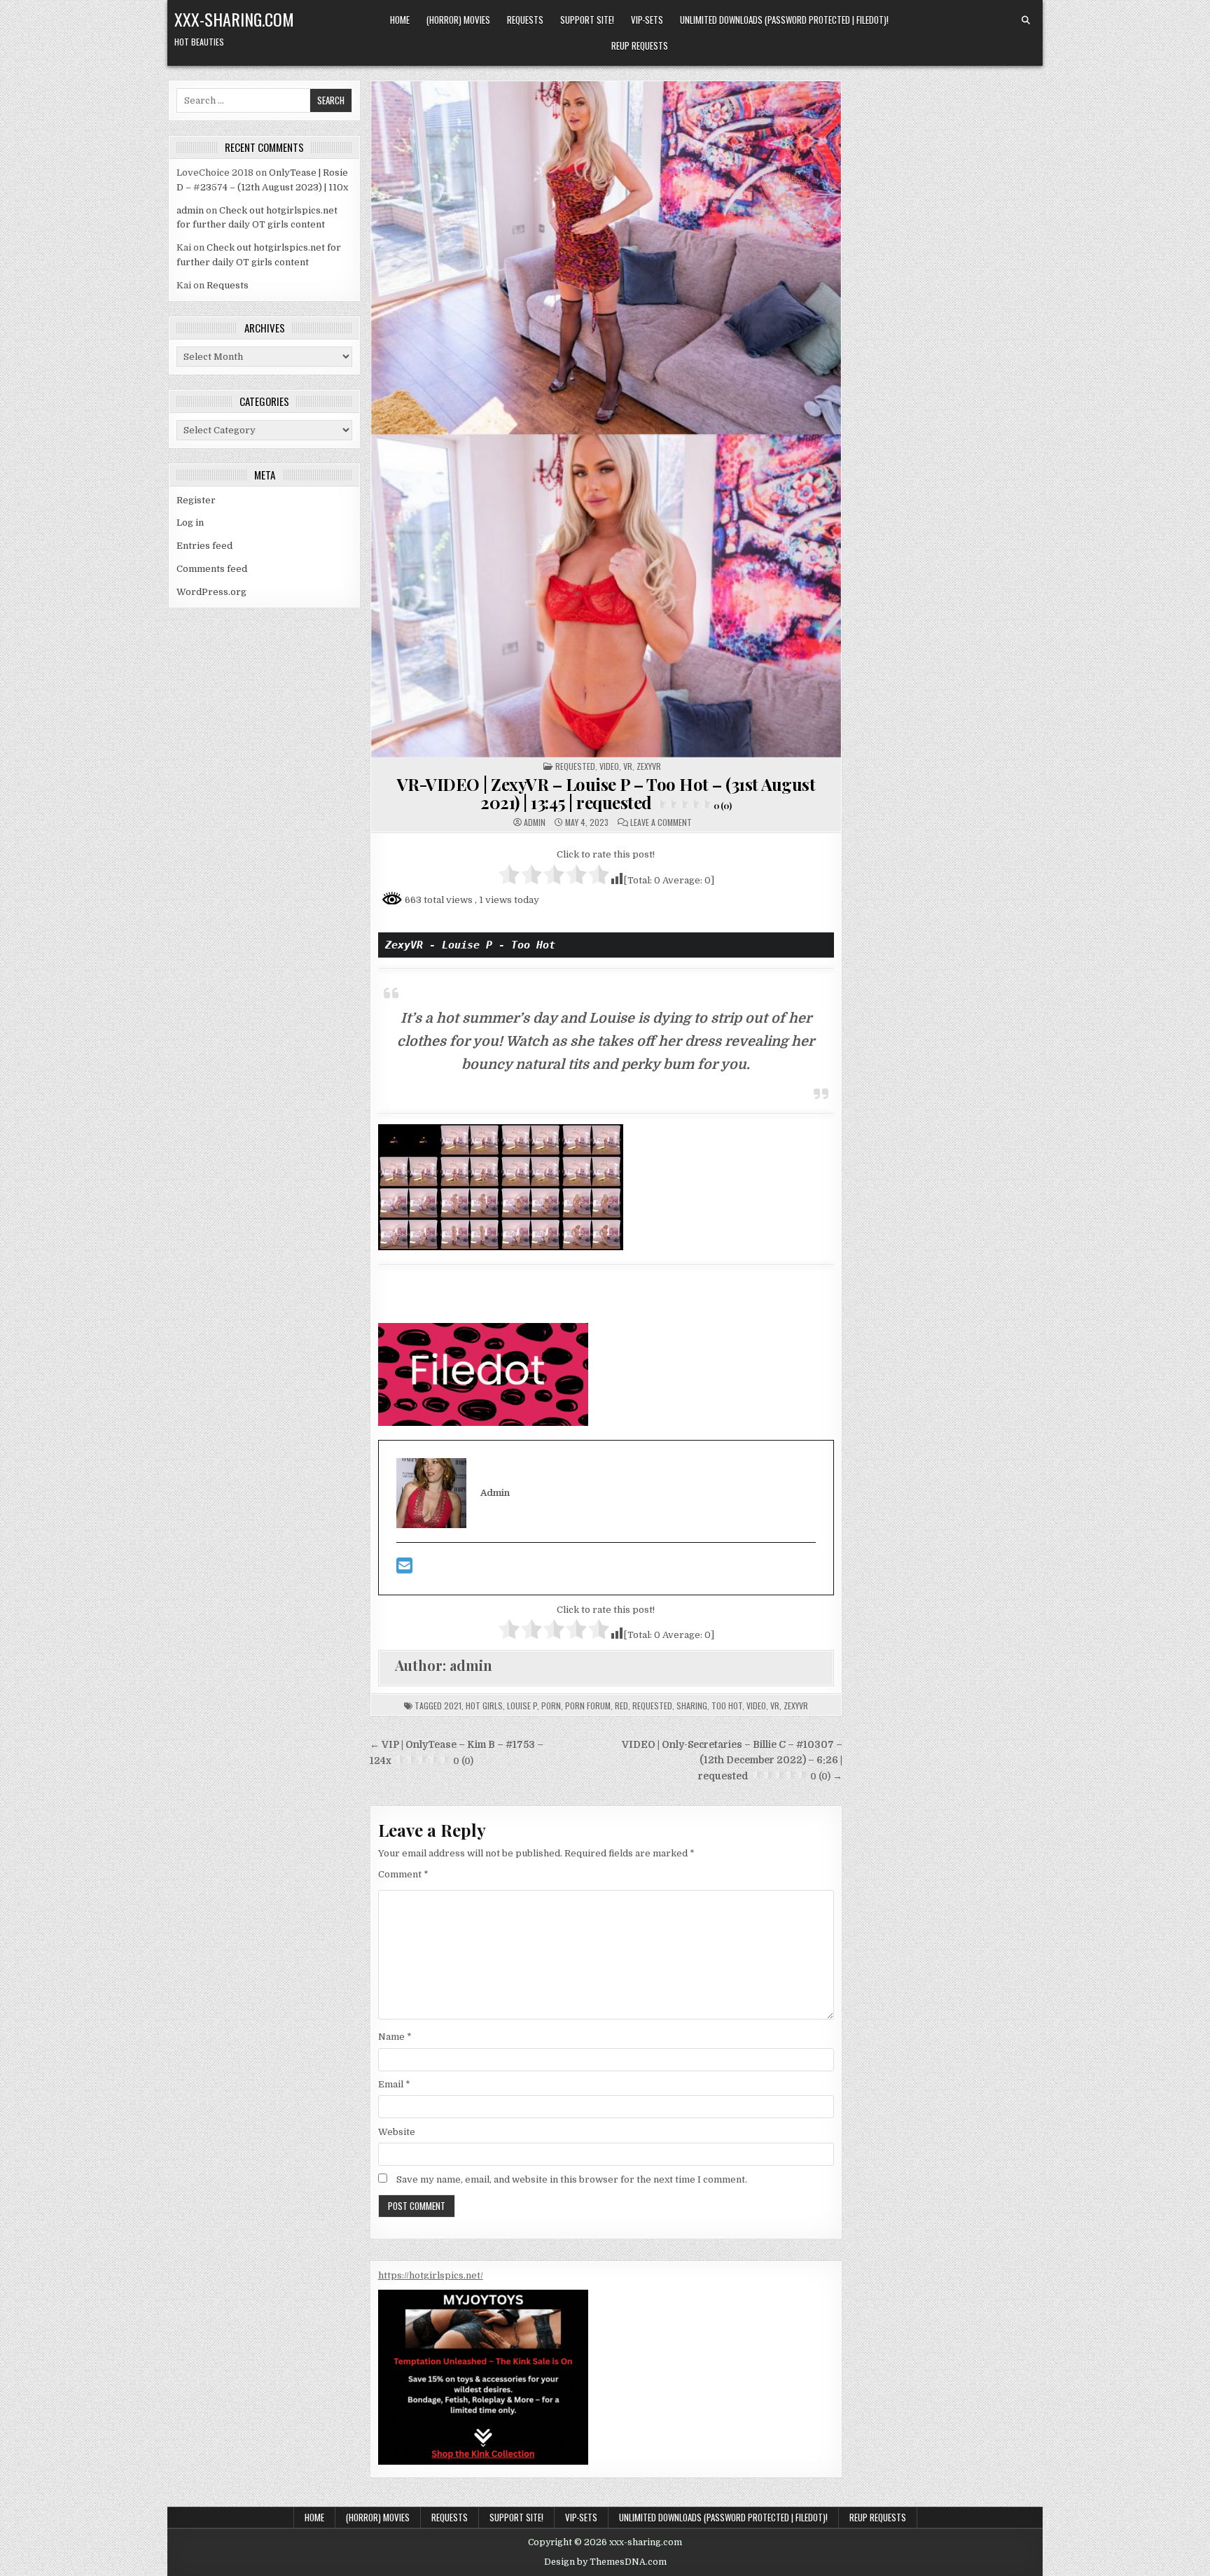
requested (652, 1706)
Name (395, 2037)
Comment (403, 1874)
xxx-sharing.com (234, 19)
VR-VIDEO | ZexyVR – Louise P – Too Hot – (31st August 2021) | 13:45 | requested (606, 793)
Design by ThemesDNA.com (605, 2562)
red (621, 1706)
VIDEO (609, 766)
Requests (525, 20)
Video (756, 1706)
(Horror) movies (458, 20)
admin (190, 210)
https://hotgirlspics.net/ (431, 2275)
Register (196, 500)
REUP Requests (640, 45)
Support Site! (587, 20)
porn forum (588, 1706)
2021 (453, 1706)
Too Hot (727, 1706)
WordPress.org (211, 592)
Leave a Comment (661, 822)
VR (628, 766)
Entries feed (204, 546)
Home (400, 20)
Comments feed (212, 569)
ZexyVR (796, 1706)
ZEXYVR (649, 766)
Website (397, 2132)
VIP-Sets (647, 20)
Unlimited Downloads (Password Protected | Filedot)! (784, 20)
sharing (692, 1706)
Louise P (522, 1706)
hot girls (484, 1706)
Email (394, 2084)
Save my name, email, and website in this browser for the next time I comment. (572, 2179)
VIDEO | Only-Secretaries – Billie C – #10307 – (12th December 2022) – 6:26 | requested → (732, 1760)
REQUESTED (575, 766)
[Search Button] (1026, 20)
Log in (190, 523)
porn (551, 1706)
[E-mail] (404, 1569)
